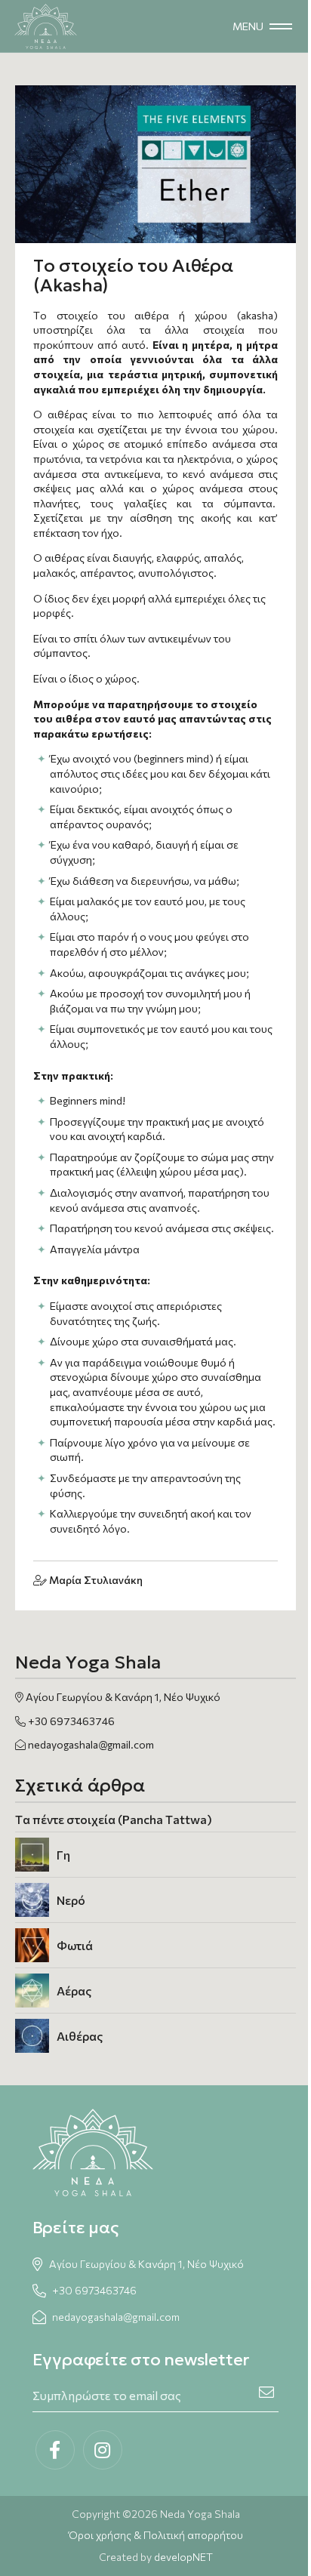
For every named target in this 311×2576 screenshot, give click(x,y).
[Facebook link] (55, 2450)
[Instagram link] (103, 2450)
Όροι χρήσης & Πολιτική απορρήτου (156, 2535)
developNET (183, 2557)
